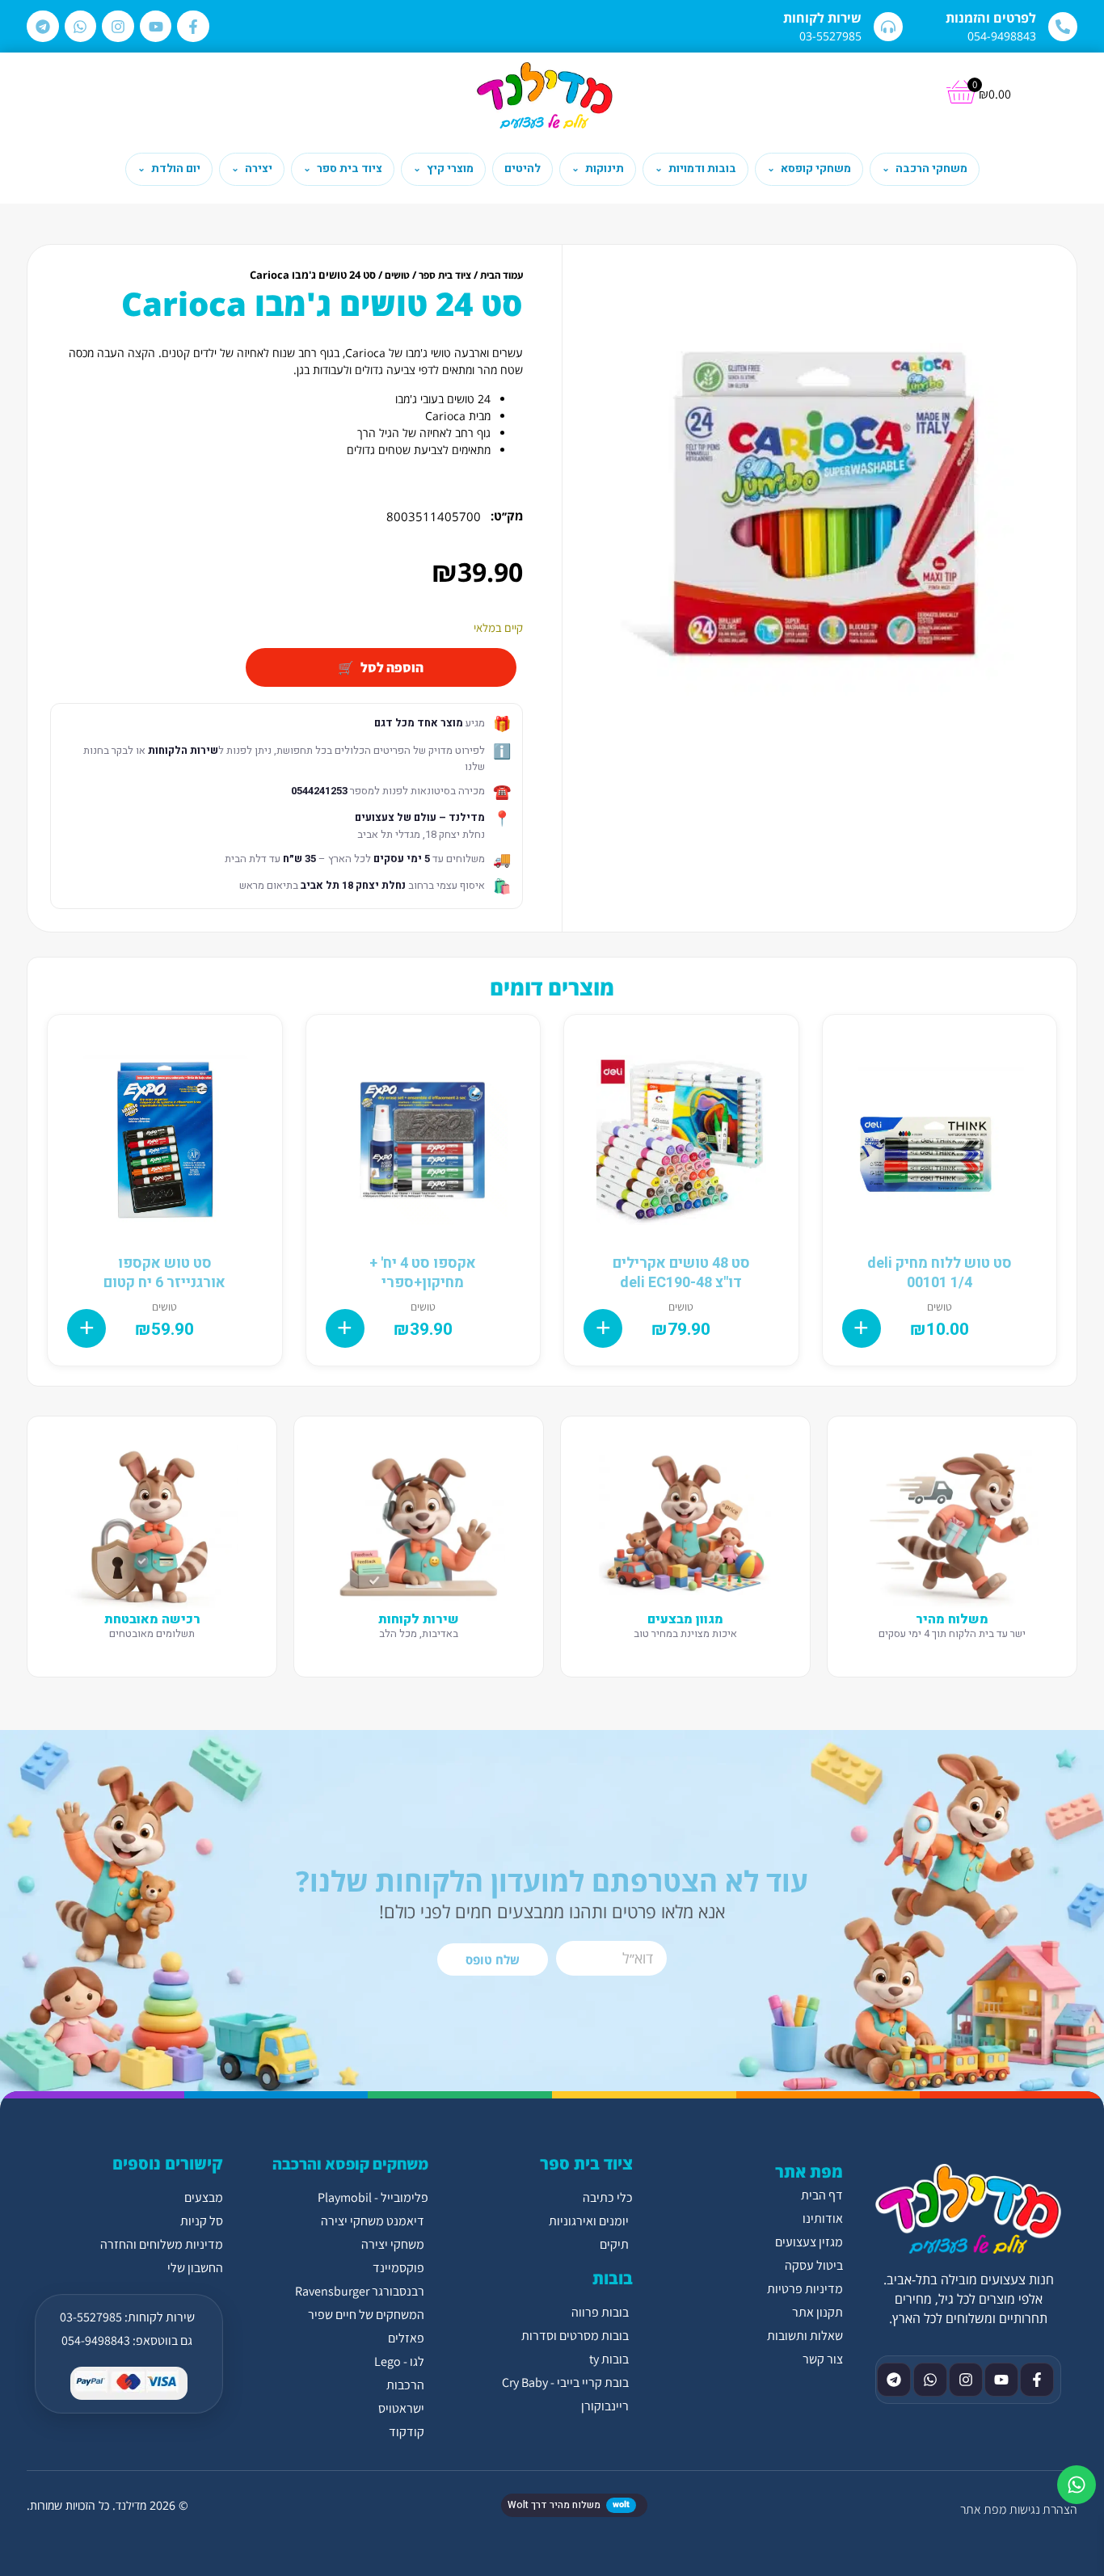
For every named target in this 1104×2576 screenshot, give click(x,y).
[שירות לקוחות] (888, 27)
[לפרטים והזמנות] (1063, 27)
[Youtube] (156, 27)
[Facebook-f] (193, 27)
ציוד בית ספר (445, 275)
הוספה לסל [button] (862, 1328)
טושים (397, 275)
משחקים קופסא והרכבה (350, 2164)
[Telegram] (43, 27)
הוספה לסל (392, 667)
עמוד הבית (501, 275)
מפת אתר (983, 2509)
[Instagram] (118, 27)
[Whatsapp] (81, 27)
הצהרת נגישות (1043, 2509)
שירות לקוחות (822, 18)
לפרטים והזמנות (991, 18)
